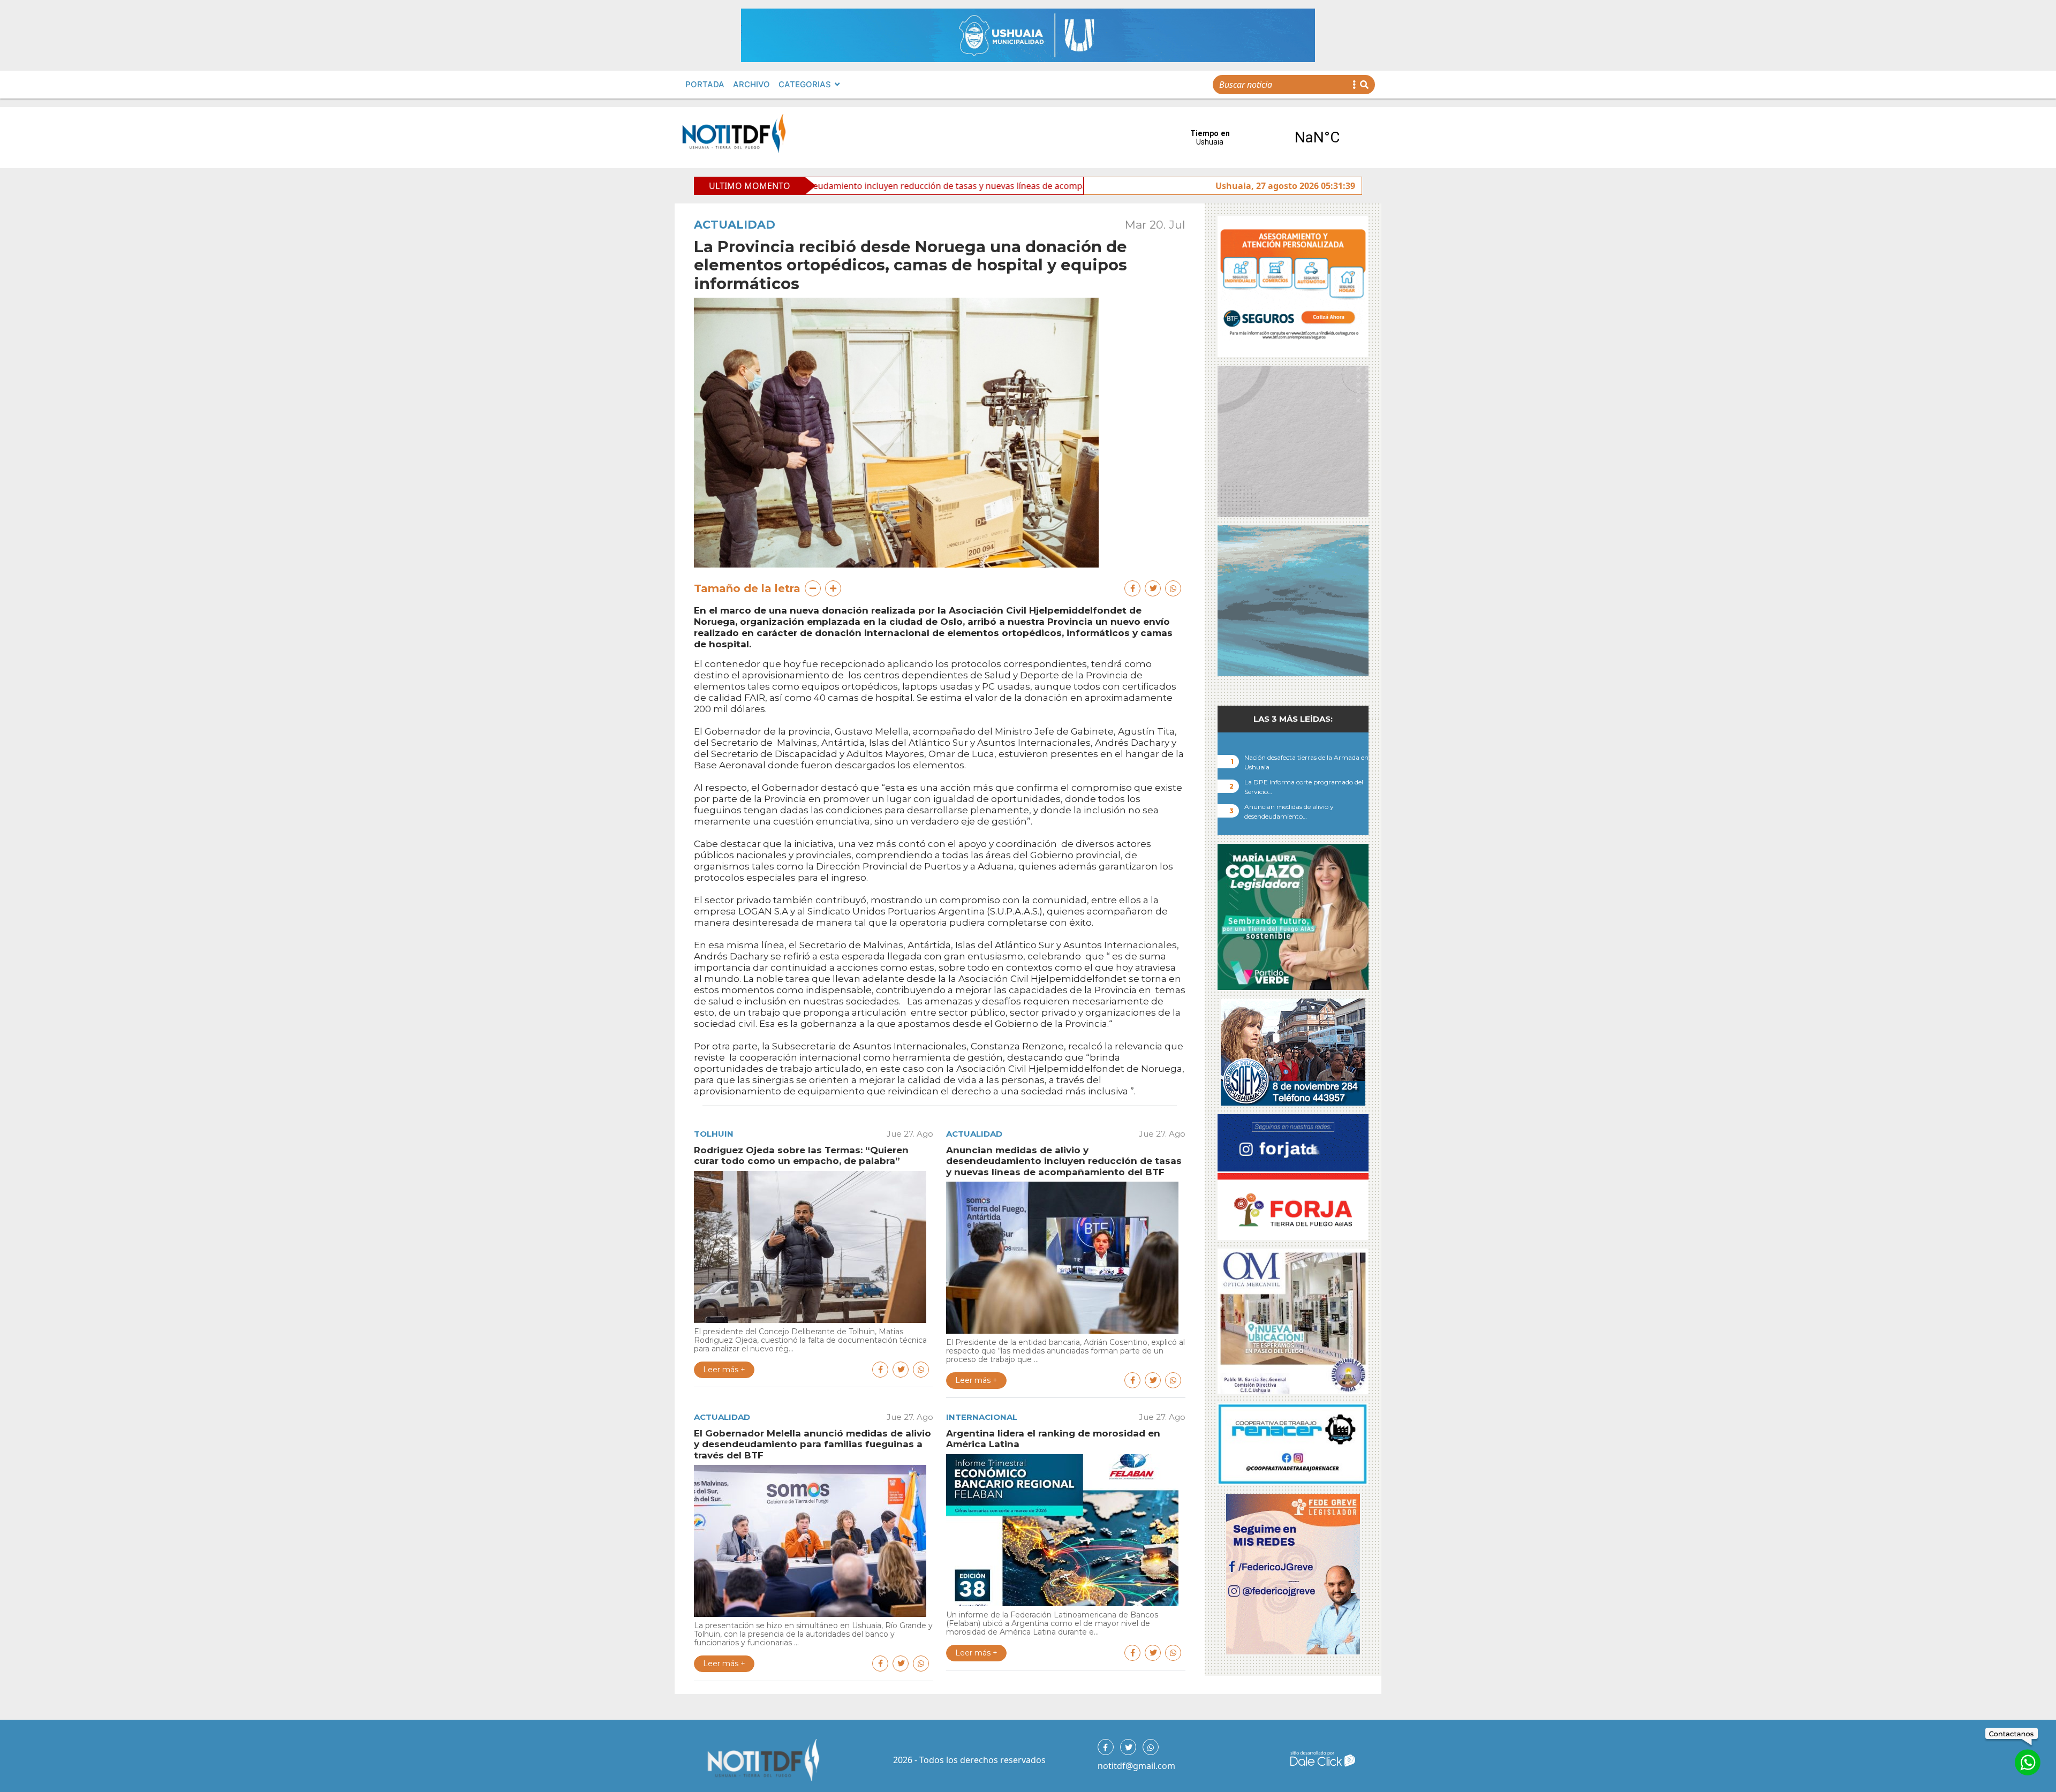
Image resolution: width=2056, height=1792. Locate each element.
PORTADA (705, 84)
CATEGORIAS (805, 84)
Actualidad (735, 225)
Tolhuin (714, 1134)
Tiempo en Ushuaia (1264, 138)
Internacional (982, 1417)
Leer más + (724, 1370)
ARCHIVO (751, 84)
